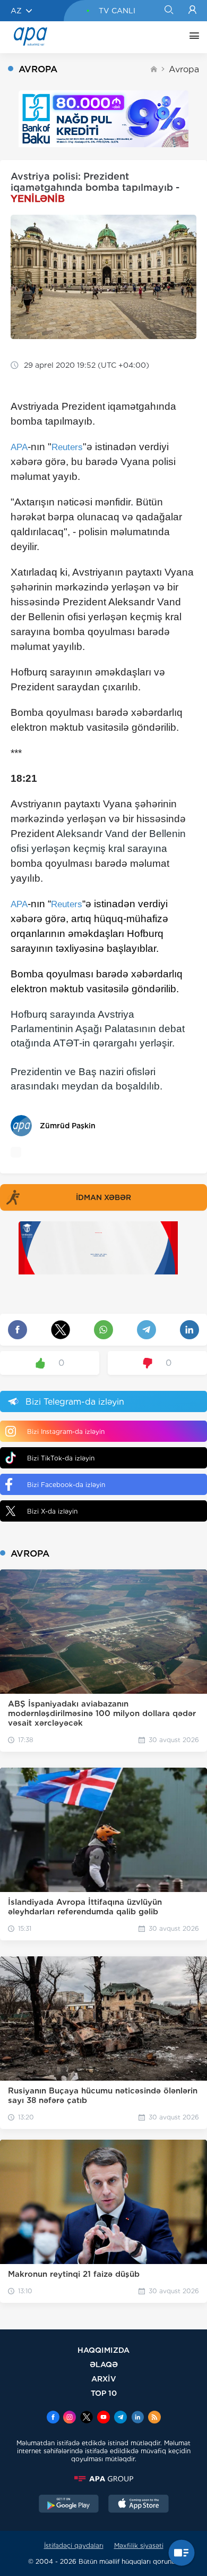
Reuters (67, 447)
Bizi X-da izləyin (52, 1511)
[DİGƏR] (192, 37)
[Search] (169, 11)
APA (19, 447)
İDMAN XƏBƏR (103, 1197)
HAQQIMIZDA (103, 2350)
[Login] (192, 11)
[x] (87, 2418)
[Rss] (154, 2418)
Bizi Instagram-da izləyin (66, 1431)
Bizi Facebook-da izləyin (66, 1485)
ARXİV (104, 2379)
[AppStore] (139, 2505)
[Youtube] (103, 2418)
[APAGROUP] (103, 2479)
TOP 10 (104, 2393)
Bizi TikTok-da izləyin (61, 1458)
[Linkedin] (137, 2418)
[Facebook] (53, 2418)
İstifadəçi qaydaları (74, 2545)
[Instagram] (70, 2418)
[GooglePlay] (69, 2505)
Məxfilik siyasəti (139, 2545)
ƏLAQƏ (104, 2364)
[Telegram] (120, 2418)
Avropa (184, 69)
